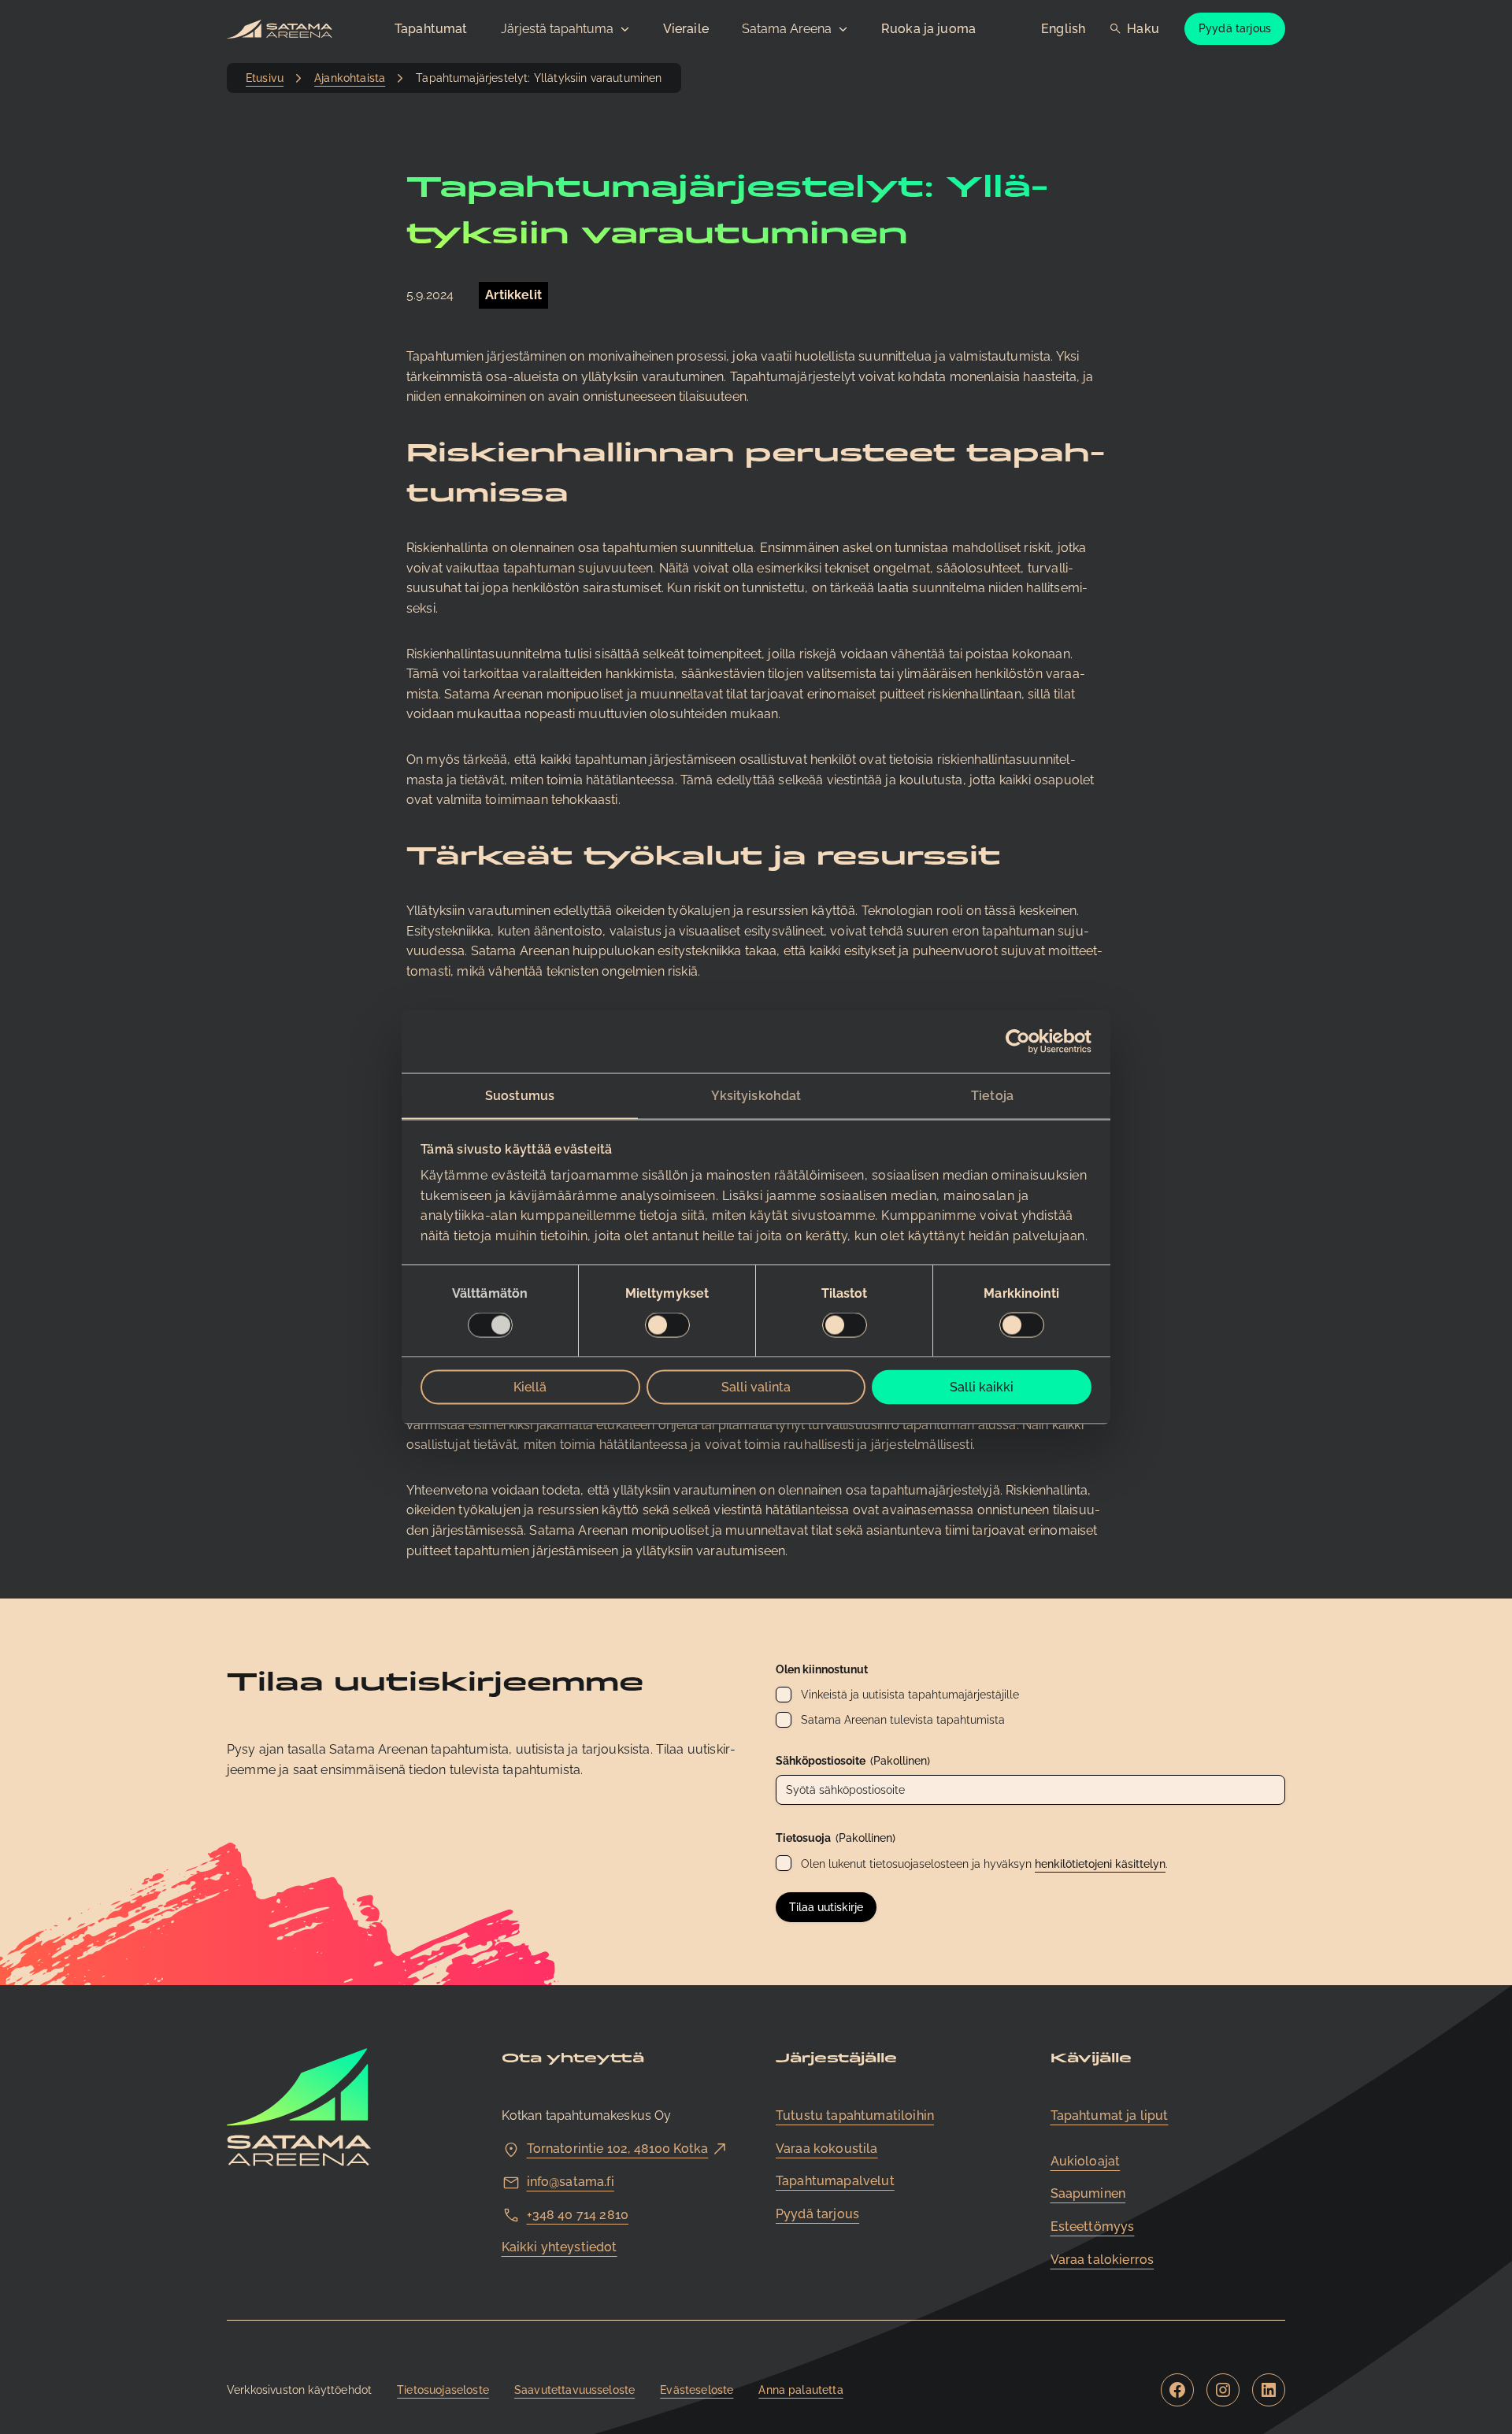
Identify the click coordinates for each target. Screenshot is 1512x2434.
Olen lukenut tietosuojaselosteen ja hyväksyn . (984, 1864)
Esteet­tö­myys (1093, 2227)
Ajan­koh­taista (350, 78)
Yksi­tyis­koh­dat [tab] (756, 1095)
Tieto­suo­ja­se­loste (443, 2390)
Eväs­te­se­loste (697, 2390)
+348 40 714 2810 (578, 2215)
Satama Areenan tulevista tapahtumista (903, 1720)
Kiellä (530, 1387)
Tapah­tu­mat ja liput (1110, 2115)
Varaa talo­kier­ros (1102, 2260)
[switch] (667, 1325)
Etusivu (265, 78)
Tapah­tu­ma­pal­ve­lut (835, 2181)
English (1063, 29)
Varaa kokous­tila (827, 2149)
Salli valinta (756, 1387)
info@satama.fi (571, 2182)
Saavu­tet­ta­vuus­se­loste (574, 2390)
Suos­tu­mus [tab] (520, 1095)
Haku (1143, 29)
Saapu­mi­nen (1088, 2193)
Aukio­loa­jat (1086, 2161)
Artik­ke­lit (513, 295)
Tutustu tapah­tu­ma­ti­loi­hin (855, 2115)
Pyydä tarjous (1235, 28)
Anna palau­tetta (800, 2390)
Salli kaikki (982, 1387)
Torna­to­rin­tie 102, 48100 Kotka (618, 2149)
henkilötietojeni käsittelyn (1100, 1864)
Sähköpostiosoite (853, 1761)
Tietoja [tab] (992, 1095)
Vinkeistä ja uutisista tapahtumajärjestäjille (910, 1695)
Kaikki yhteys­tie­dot (560, 2247)
